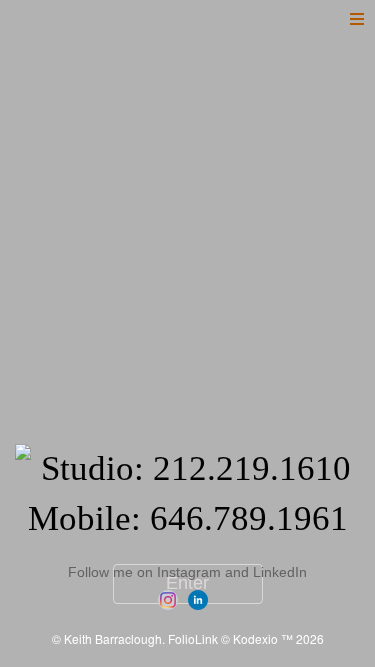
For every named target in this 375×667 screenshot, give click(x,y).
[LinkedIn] (200, 598)
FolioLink (193, 638)
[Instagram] (170, 598)
